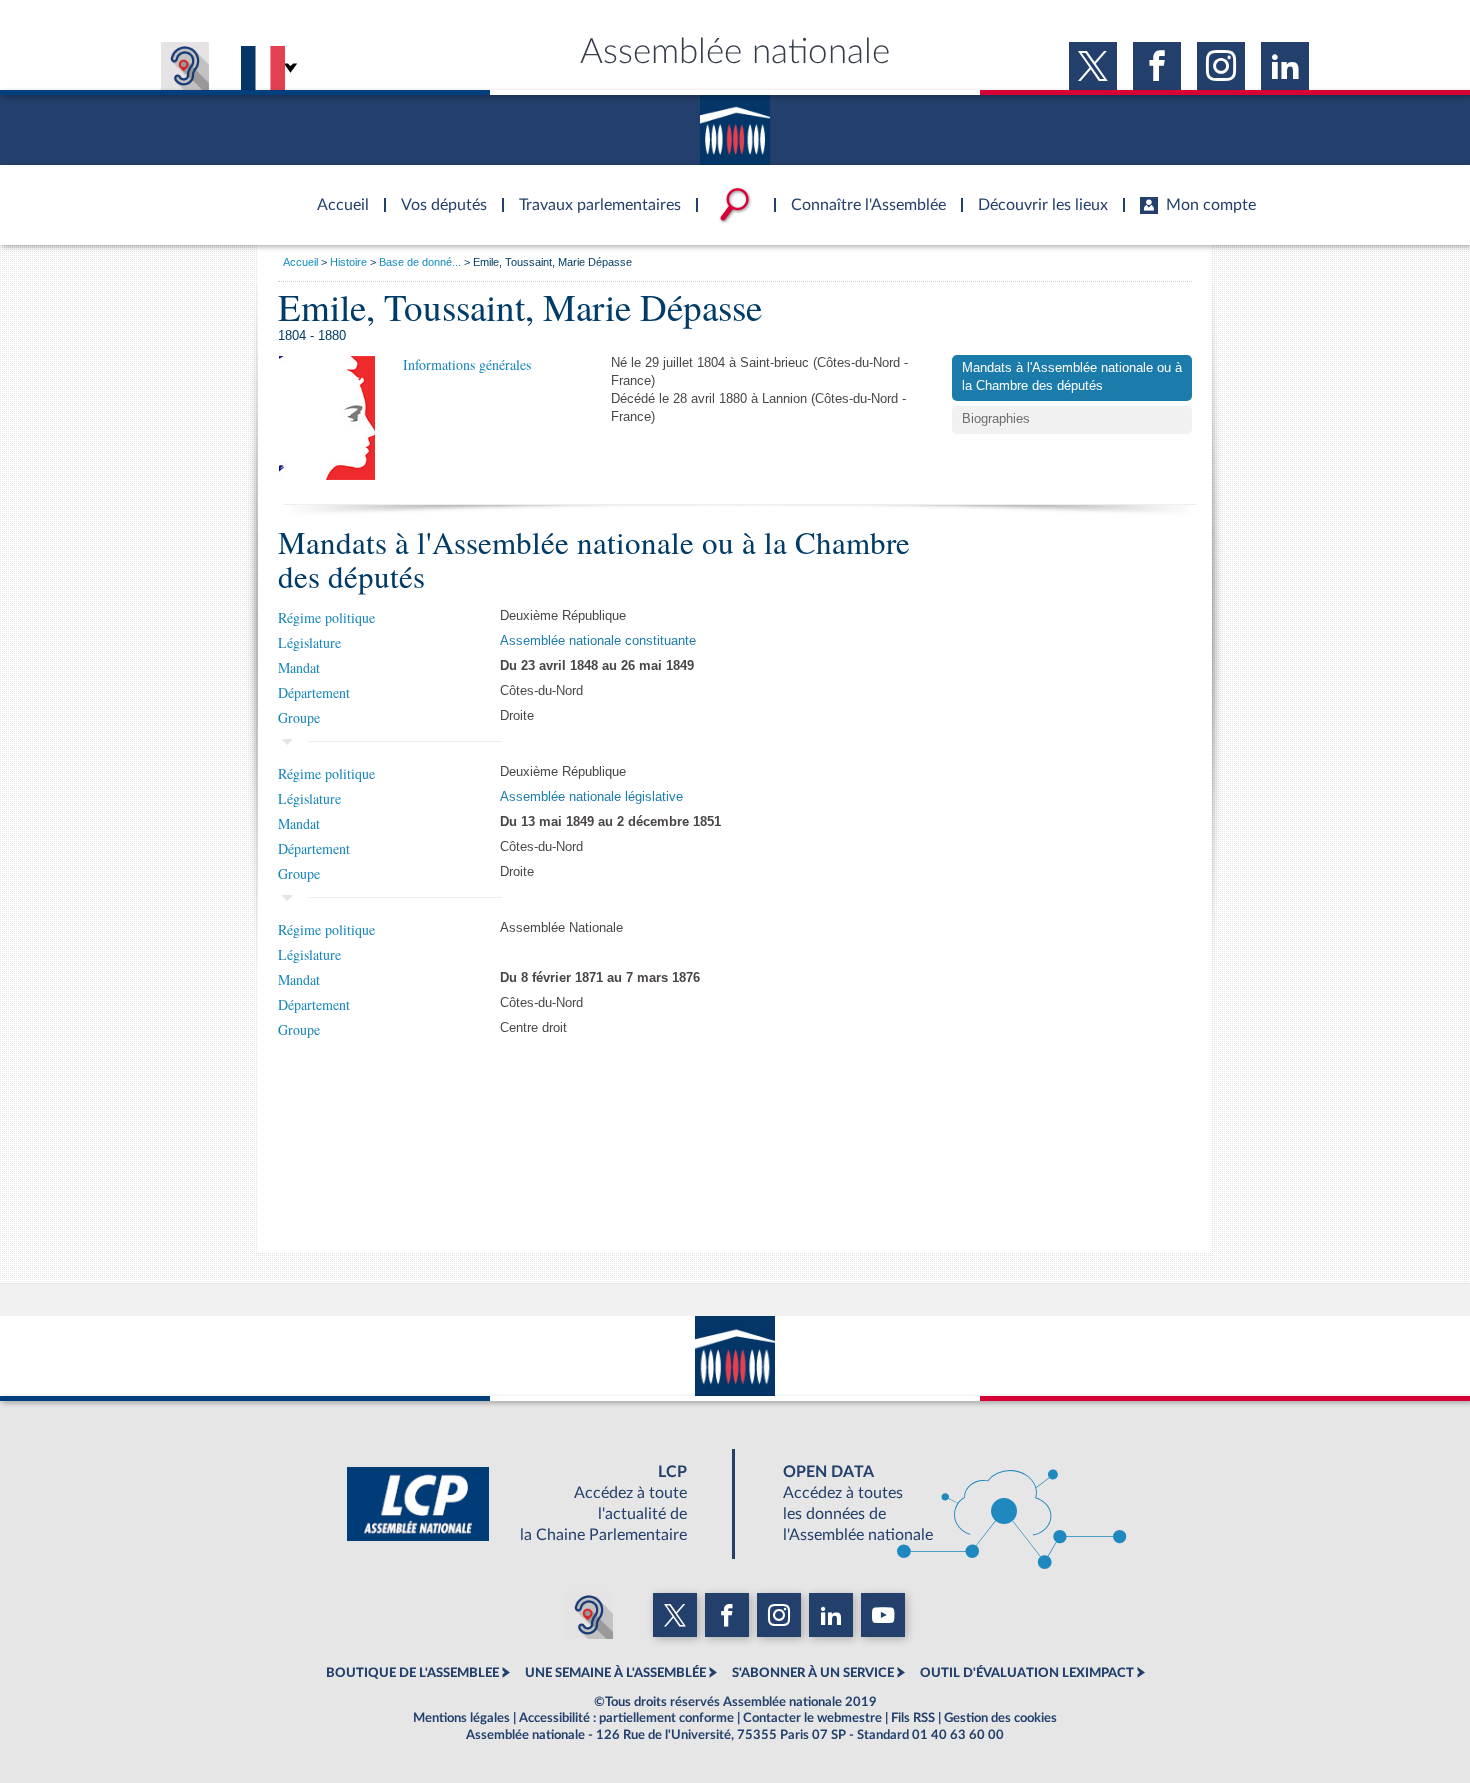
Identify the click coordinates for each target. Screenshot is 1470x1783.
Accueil (300, 262)
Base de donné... (420, 262)
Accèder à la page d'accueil (336, 193)
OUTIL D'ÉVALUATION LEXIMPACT (1027, 1673)
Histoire (348, 262)
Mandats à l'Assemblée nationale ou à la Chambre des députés (1072, 377)
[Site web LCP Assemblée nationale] (533, 1504)
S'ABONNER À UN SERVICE (813, 1673)
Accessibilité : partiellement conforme (626, 1718)
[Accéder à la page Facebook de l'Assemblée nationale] (1157, 66)
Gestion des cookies (1000, 1718)
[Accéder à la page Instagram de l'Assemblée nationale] (1221, 66)
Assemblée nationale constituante (598, 641)
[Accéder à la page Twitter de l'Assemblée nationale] (1093, 66)
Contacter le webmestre (812, 1718)
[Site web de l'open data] (937, 1504)
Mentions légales (461, 1718)
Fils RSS (913, 1718)
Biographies (996, 419)
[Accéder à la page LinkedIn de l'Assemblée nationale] (1285, 66)
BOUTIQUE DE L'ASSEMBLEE (412, 1673)
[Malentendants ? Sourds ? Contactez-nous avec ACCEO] (185, 66)
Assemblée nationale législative (591, 797)
